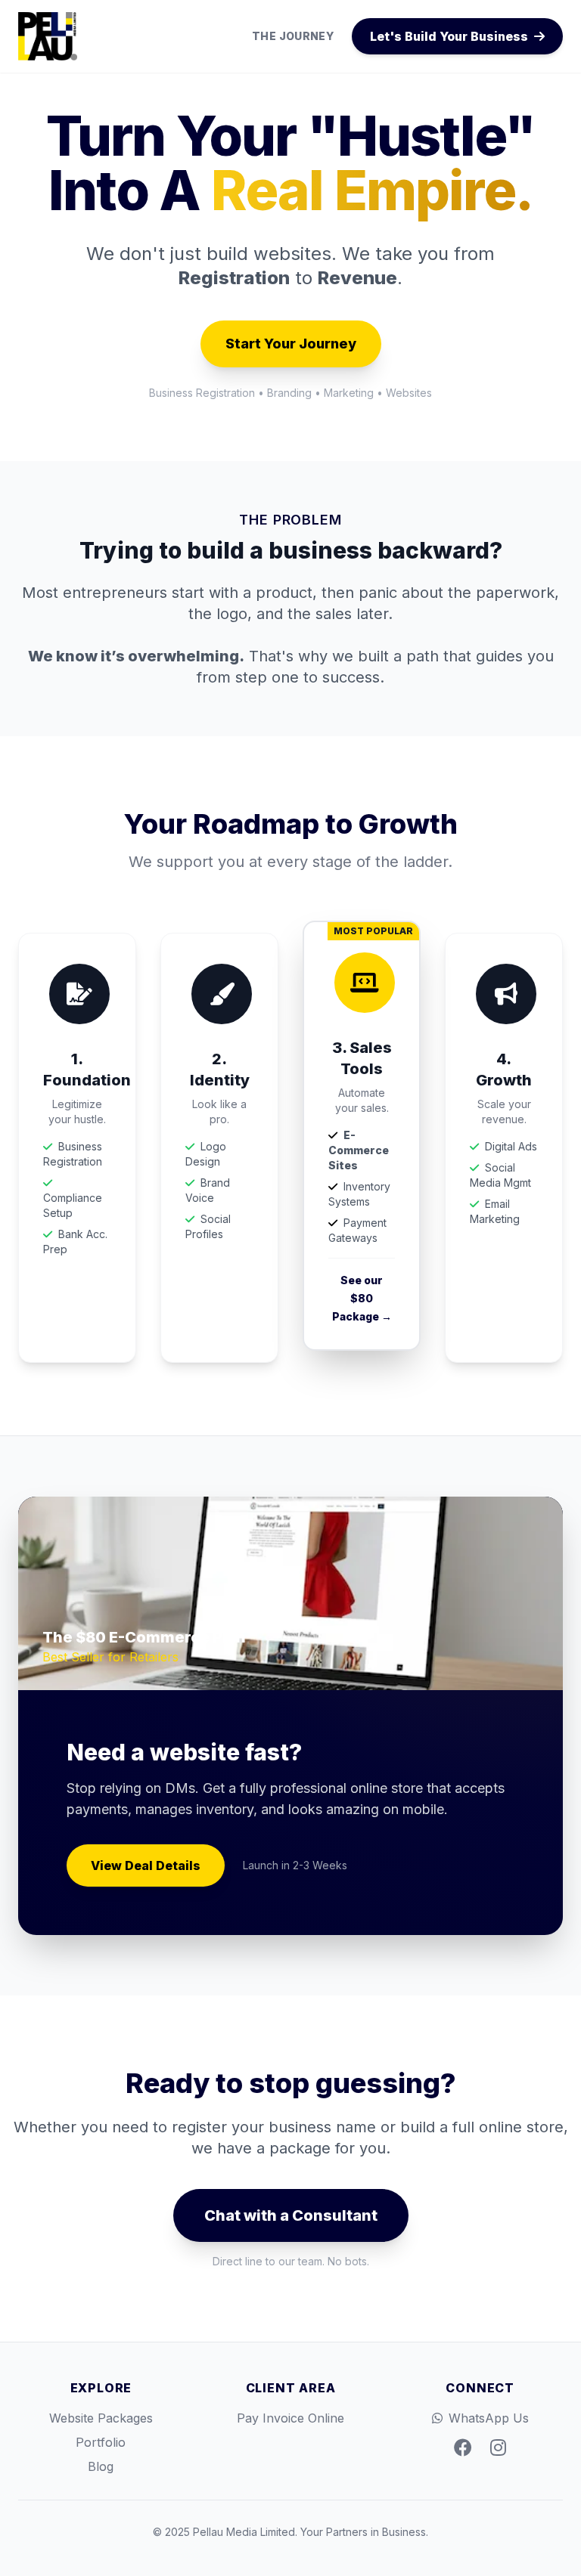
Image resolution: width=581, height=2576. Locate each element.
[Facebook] (463, 2448)
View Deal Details (146, 1865)
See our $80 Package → (362, 1298)
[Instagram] (498, 2448)
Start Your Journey (291, 344)
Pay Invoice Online (290, 2418)
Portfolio (101, 2442)
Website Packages (101, 2418)
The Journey (293, 36)
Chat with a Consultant (291, 2215)
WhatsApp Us (489, 2418)
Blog (101, 2466)
